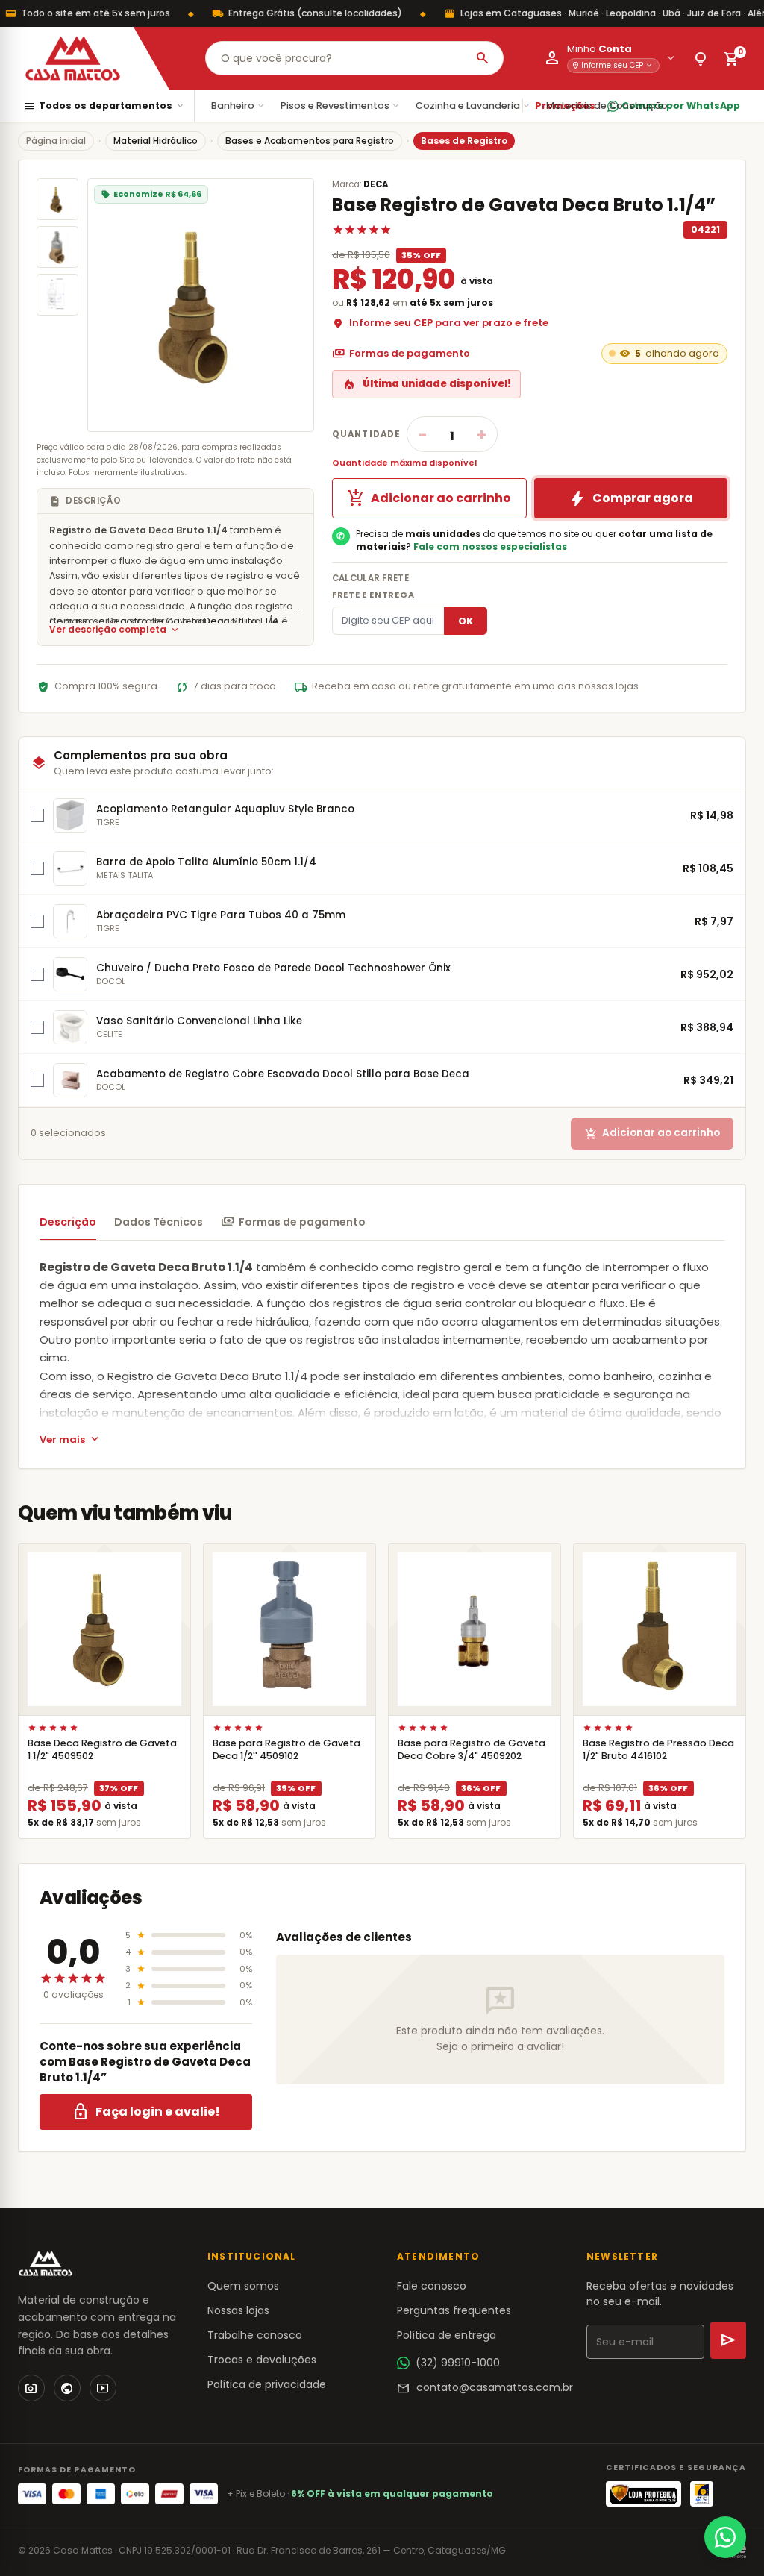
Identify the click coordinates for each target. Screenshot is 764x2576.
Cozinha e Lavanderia (473, 106)
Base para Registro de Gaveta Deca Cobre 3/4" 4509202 (472, 1749)
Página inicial (56, 141)
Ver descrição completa (115, 630)
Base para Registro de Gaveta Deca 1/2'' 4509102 (286, 1749)
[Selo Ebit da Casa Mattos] (702, 2494)
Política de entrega (447, 2335)
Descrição (68, 1222)
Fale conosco (432, 2286)
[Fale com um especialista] (725, 2537)
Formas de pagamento (401, 354)
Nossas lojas (238, 2310)
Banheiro (238, 106)
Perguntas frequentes (454, 2310)
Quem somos (243, 2286)
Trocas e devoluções (262, 2360)
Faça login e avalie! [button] (146, 2112)
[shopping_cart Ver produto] (104, 1629)
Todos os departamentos (104, 106)
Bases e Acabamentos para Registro (310, 141)
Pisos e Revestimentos (341, 106)
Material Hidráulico (156, 141)
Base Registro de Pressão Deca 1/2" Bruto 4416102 (658, 1749)
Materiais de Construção (613, 106)
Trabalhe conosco (255, 2335)
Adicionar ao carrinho (429, 498)
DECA (376, 184)
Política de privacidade (267, 2384)
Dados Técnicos (159, 1222)
